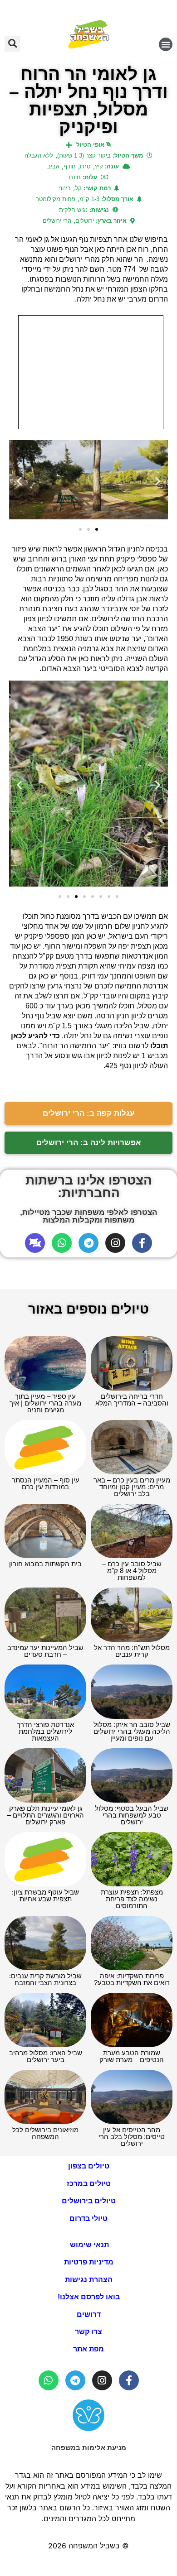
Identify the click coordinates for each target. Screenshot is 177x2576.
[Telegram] (88, 1243)
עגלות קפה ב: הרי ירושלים (89, 1113)
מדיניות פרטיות (89, 2262)
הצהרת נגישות (89, 2280)
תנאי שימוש (88, 2245)
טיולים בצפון (89, 2166)
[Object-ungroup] (35, 1243)
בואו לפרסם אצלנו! (89, 2297)
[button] (166, 44)
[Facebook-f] (142, 1243)
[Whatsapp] (62, 1243)
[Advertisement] (91, 372)
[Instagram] (115, 1243)
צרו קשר (88, 2332)
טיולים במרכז (89, 2184)
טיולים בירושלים (89, 2201)
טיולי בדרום (88, 2219)
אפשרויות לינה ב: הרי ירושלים (89, 1143)
